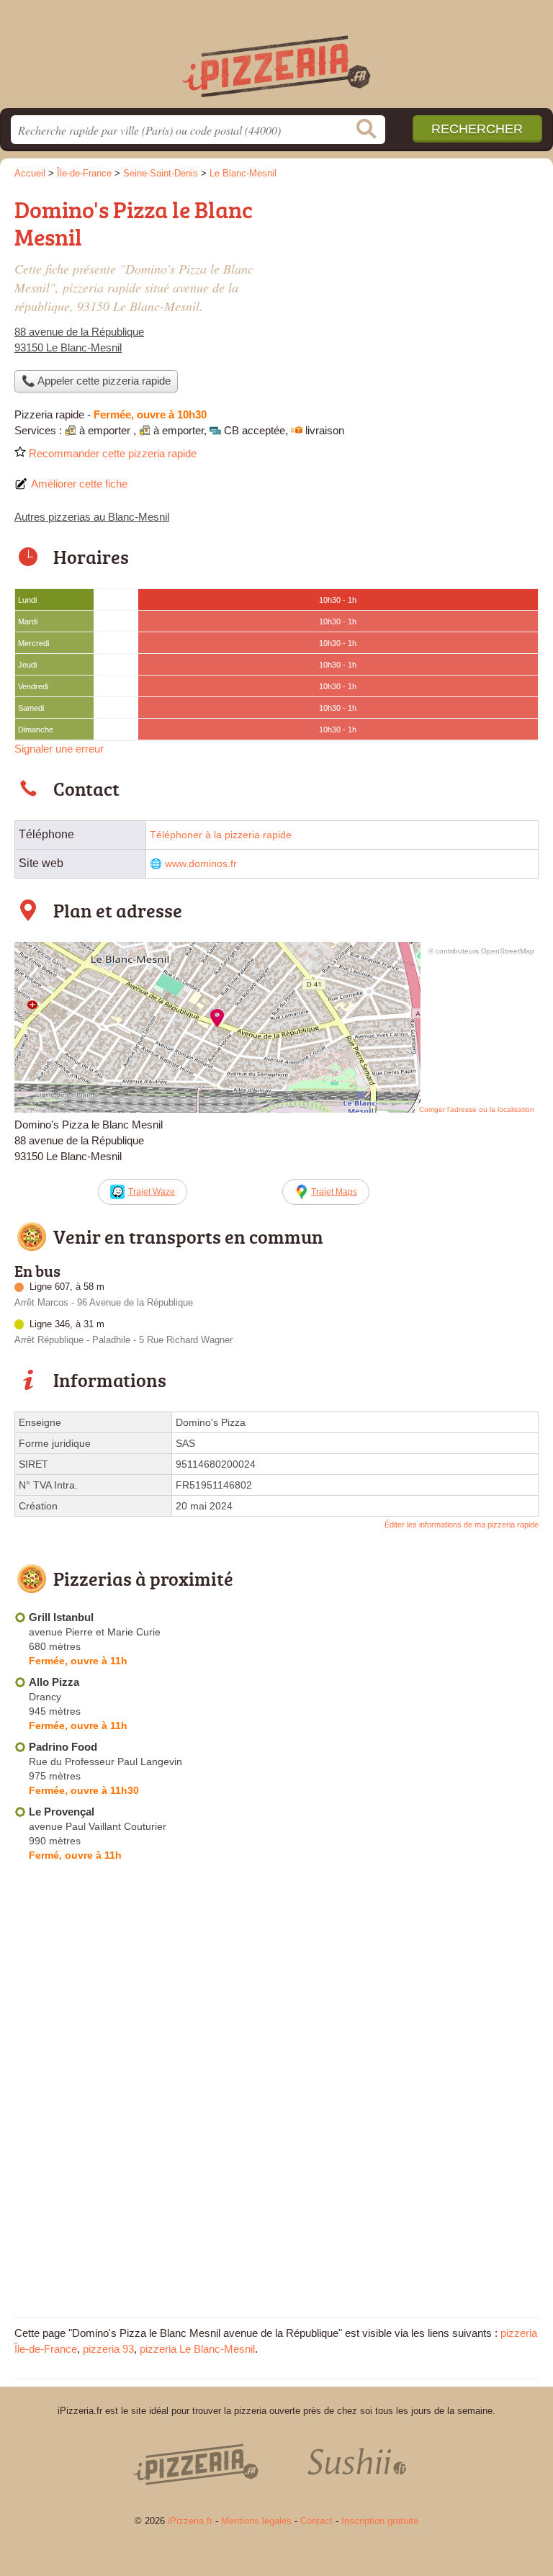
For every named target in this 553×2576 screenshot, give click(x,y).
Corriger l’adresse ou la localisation (477, 1109)
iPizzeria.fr (276, 59)
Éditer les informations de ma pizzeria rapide (462, 1525)
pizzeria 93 (108, 2349)
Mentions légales (256, 2521)
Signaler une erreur (59, 749)
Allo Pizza (54, 1682)
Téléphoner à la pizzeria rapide (221, 835)
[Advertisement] (418, 292)
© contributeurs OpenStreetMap (481, 951)
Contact (316, 2521)
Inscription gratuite (380, 2521)
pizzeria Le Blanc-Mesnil (197, 2349)
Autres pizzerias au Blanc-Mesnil (92, 517)
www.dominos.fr (201, 864)
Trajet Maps (334, 1192)
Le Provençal (62, 1812)
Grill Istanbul (61, 1617)
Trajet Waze (152, 1192)
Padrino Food (63, 1747)
